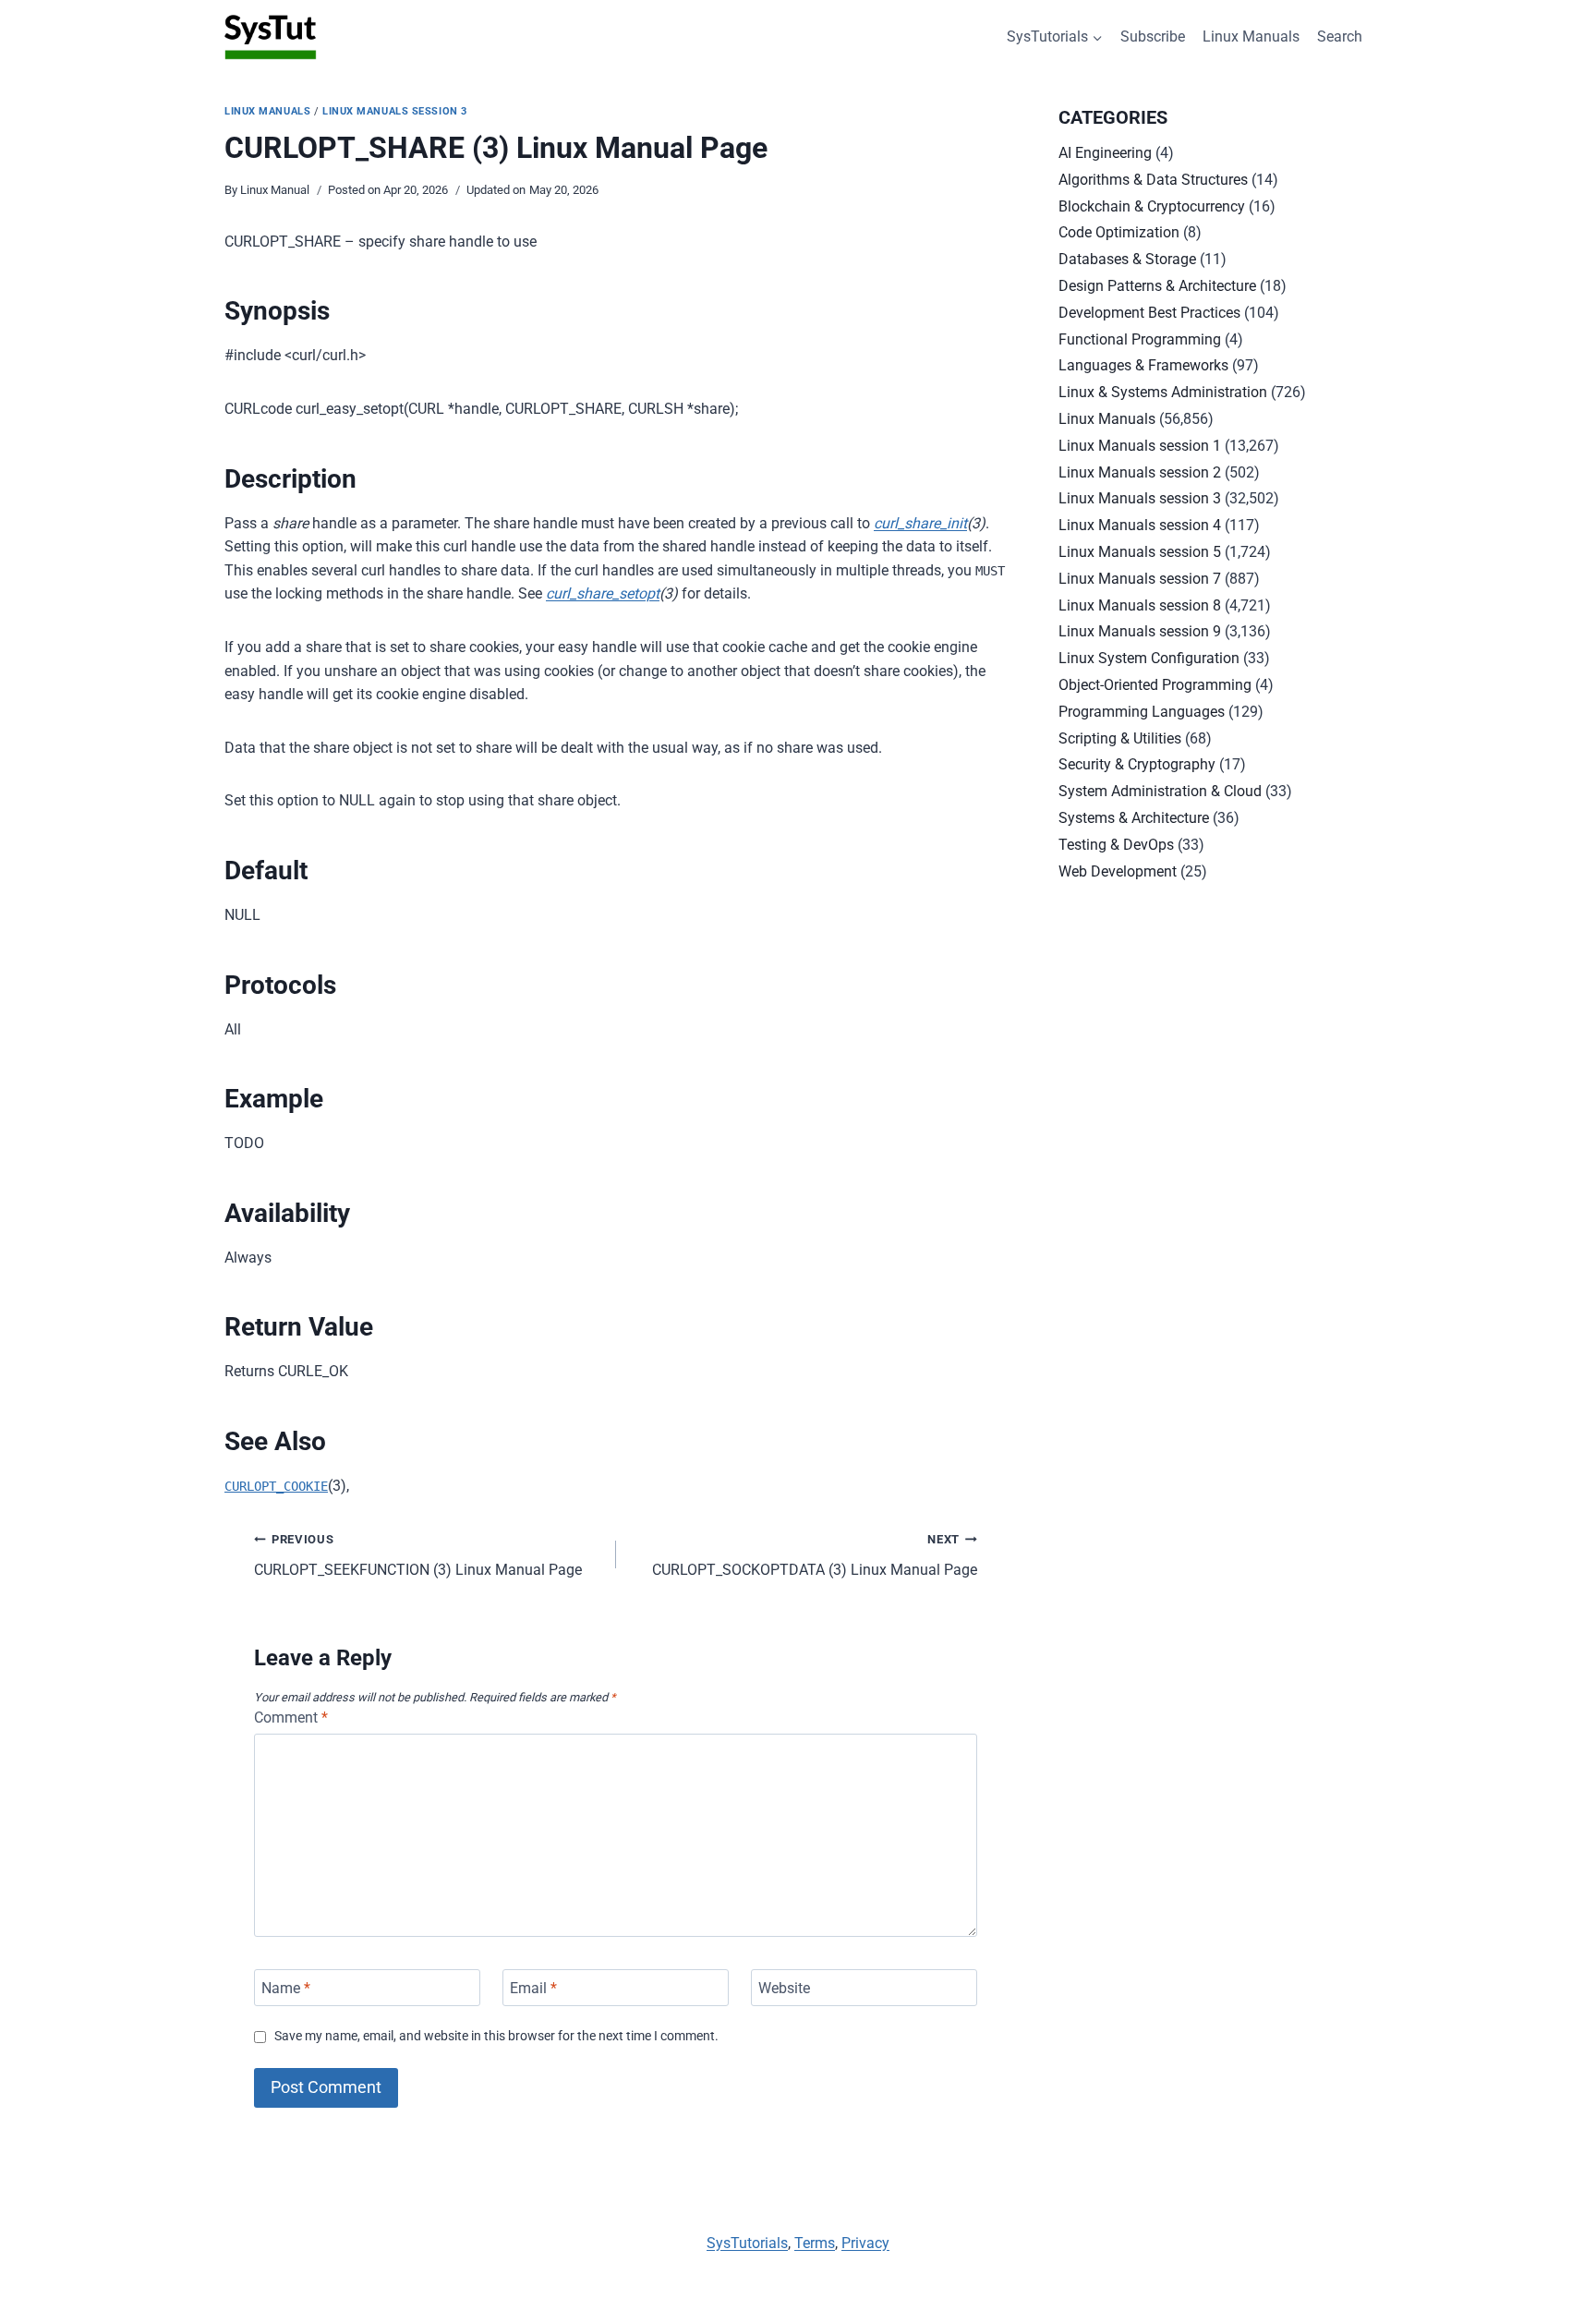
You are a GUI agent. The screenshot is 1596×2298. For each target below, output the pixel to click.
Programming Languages (1142, 712)
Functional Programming (1140, 339)
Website (784, 1987)
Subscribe (1153, 36)
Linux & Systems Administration (1163, 392)
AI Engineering (1105, 153)
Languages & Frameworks (1143, 365)
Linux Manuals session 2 (1140, 472)
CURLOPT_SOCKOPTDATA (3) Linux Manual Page (815, 1555)
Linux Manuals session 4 (1140, 525)
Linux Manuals (1251, 36)
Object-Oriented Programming (1155, 685)
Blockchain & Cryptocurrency (1152, 206)
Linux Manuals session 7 (1140, 579)
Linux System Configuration (1149, 658)
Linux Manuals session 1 (1140, 446)
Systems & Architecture (1134, 818)
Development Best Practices (1149, 313)
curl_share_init (920, 523)
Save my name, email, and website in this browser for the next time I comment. (496, 2036)
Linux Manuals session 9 (1140, 631)
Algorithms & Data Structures (1153, 180)
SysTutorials (747, 2243)
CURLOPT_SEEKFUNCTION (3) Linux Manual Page (418, 1555)
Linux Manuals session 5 (1140, 552)
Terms (815, 2243)
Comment (291, 1717)
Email (533, 1987)
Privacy (865, 2243)
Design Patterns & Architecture (1157, 286)
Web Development (1118, 871)
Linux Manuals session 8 (1140, 605)
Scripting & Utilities (1120, 738)
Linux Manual (275, 190)
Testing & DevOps (1116, 845)
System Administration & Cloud (1160, 791)
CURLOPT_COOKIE (276, 1486)
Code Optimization (1119, 232)
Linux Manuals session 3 (395, 111)
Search (1340, 36)
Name (286, 1987)
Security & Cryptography (1137, 764)
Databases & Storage (1127, 259)
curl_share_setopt (603, 593)
